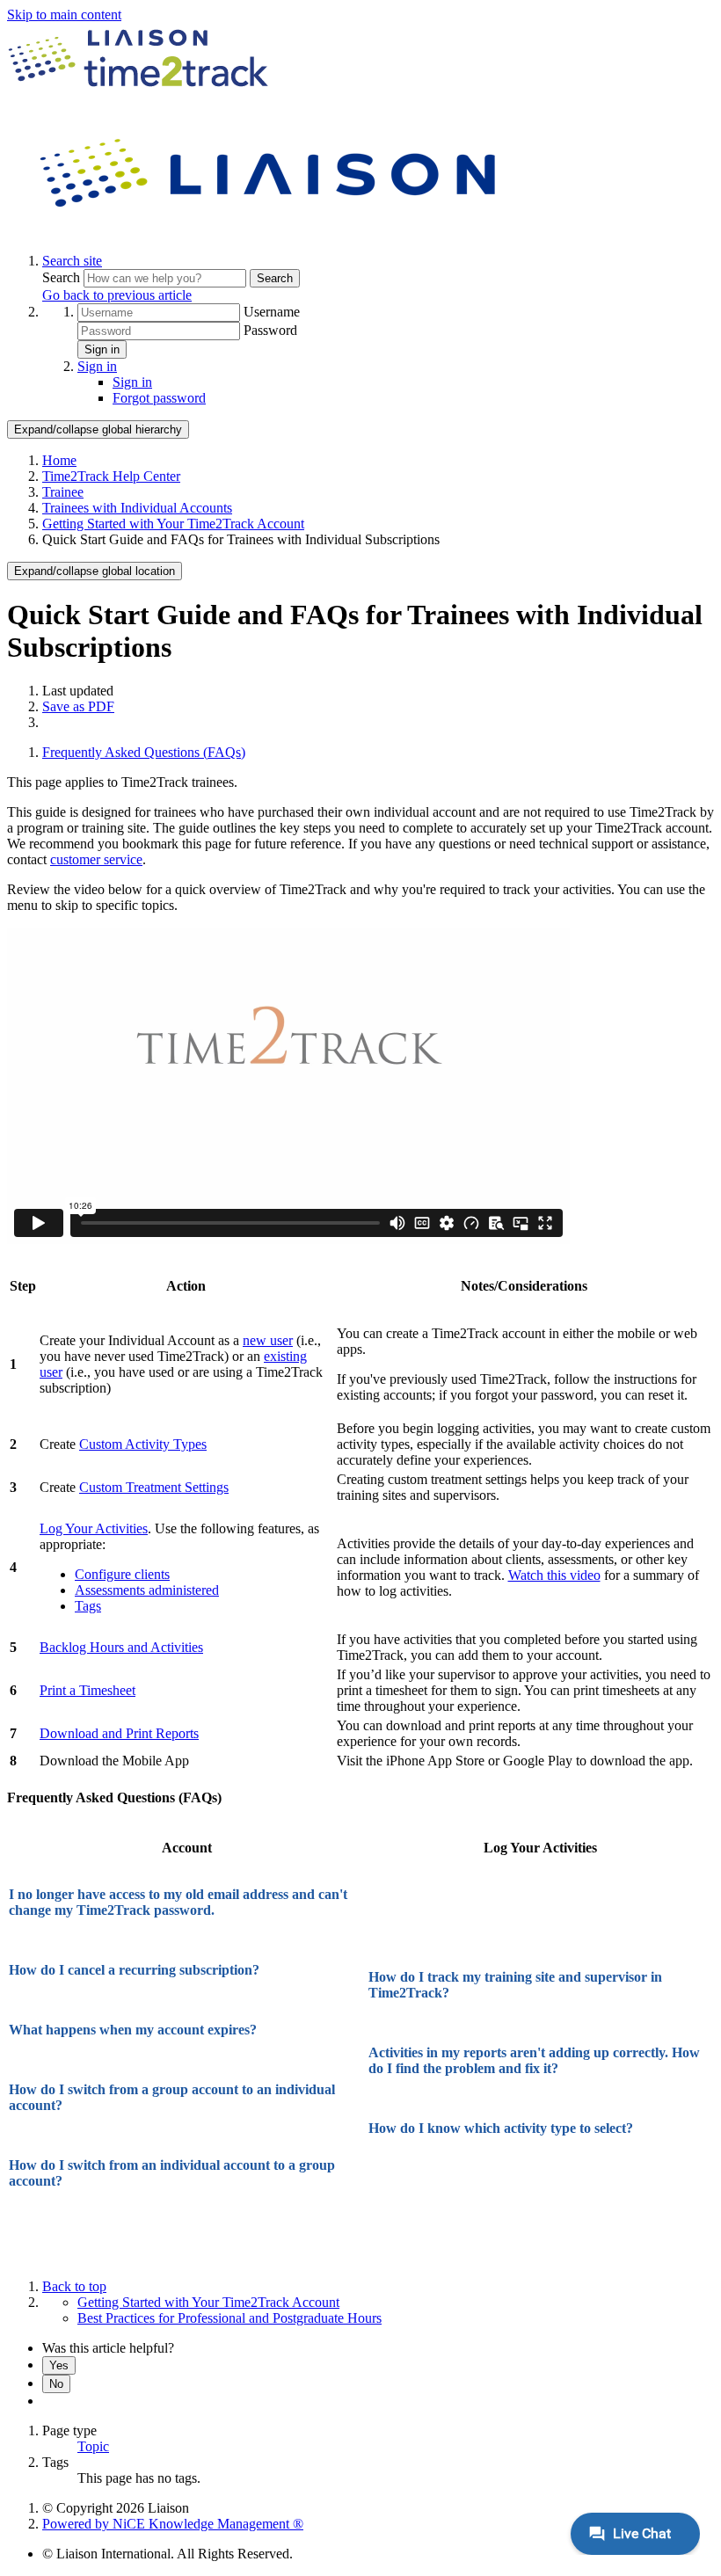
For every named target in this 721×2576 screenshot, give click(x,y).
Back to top (74, 2286)
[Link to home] (271, 231)
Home (59, 460)
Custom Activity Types (143, 1444)
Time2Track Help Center (111, 476)
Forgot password (159, 398)
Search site (72, 261)
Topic (93, 2446)
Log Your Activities (94, 1528)
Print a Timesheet (87, 1690)
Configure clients (122, 1574)
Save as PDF (78, 706)
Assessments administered (147, 1590)
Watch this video (554, 1575)
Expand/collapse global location (95, 571)
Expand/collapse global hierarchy (98, 429)
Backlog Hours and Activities (121, 1647)
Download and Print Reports (119, 1733)
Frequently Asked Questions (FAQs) (144, 752)
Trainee (63, 492)
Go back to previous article (117, 295)
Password (270, 330)
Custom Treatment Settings (154, 1487)
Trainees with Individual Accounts (137, 508)
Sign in (102, 349)
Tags (88, 1606)
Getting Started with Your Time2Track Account (173, 524)
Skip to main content (64, 15)
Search (63, 277)
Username (272, 312)
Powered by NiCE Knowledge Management (173, 2524)
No (56, 2384)
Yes (59, 2365)
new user (268, 1340)
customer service (96, 859)
